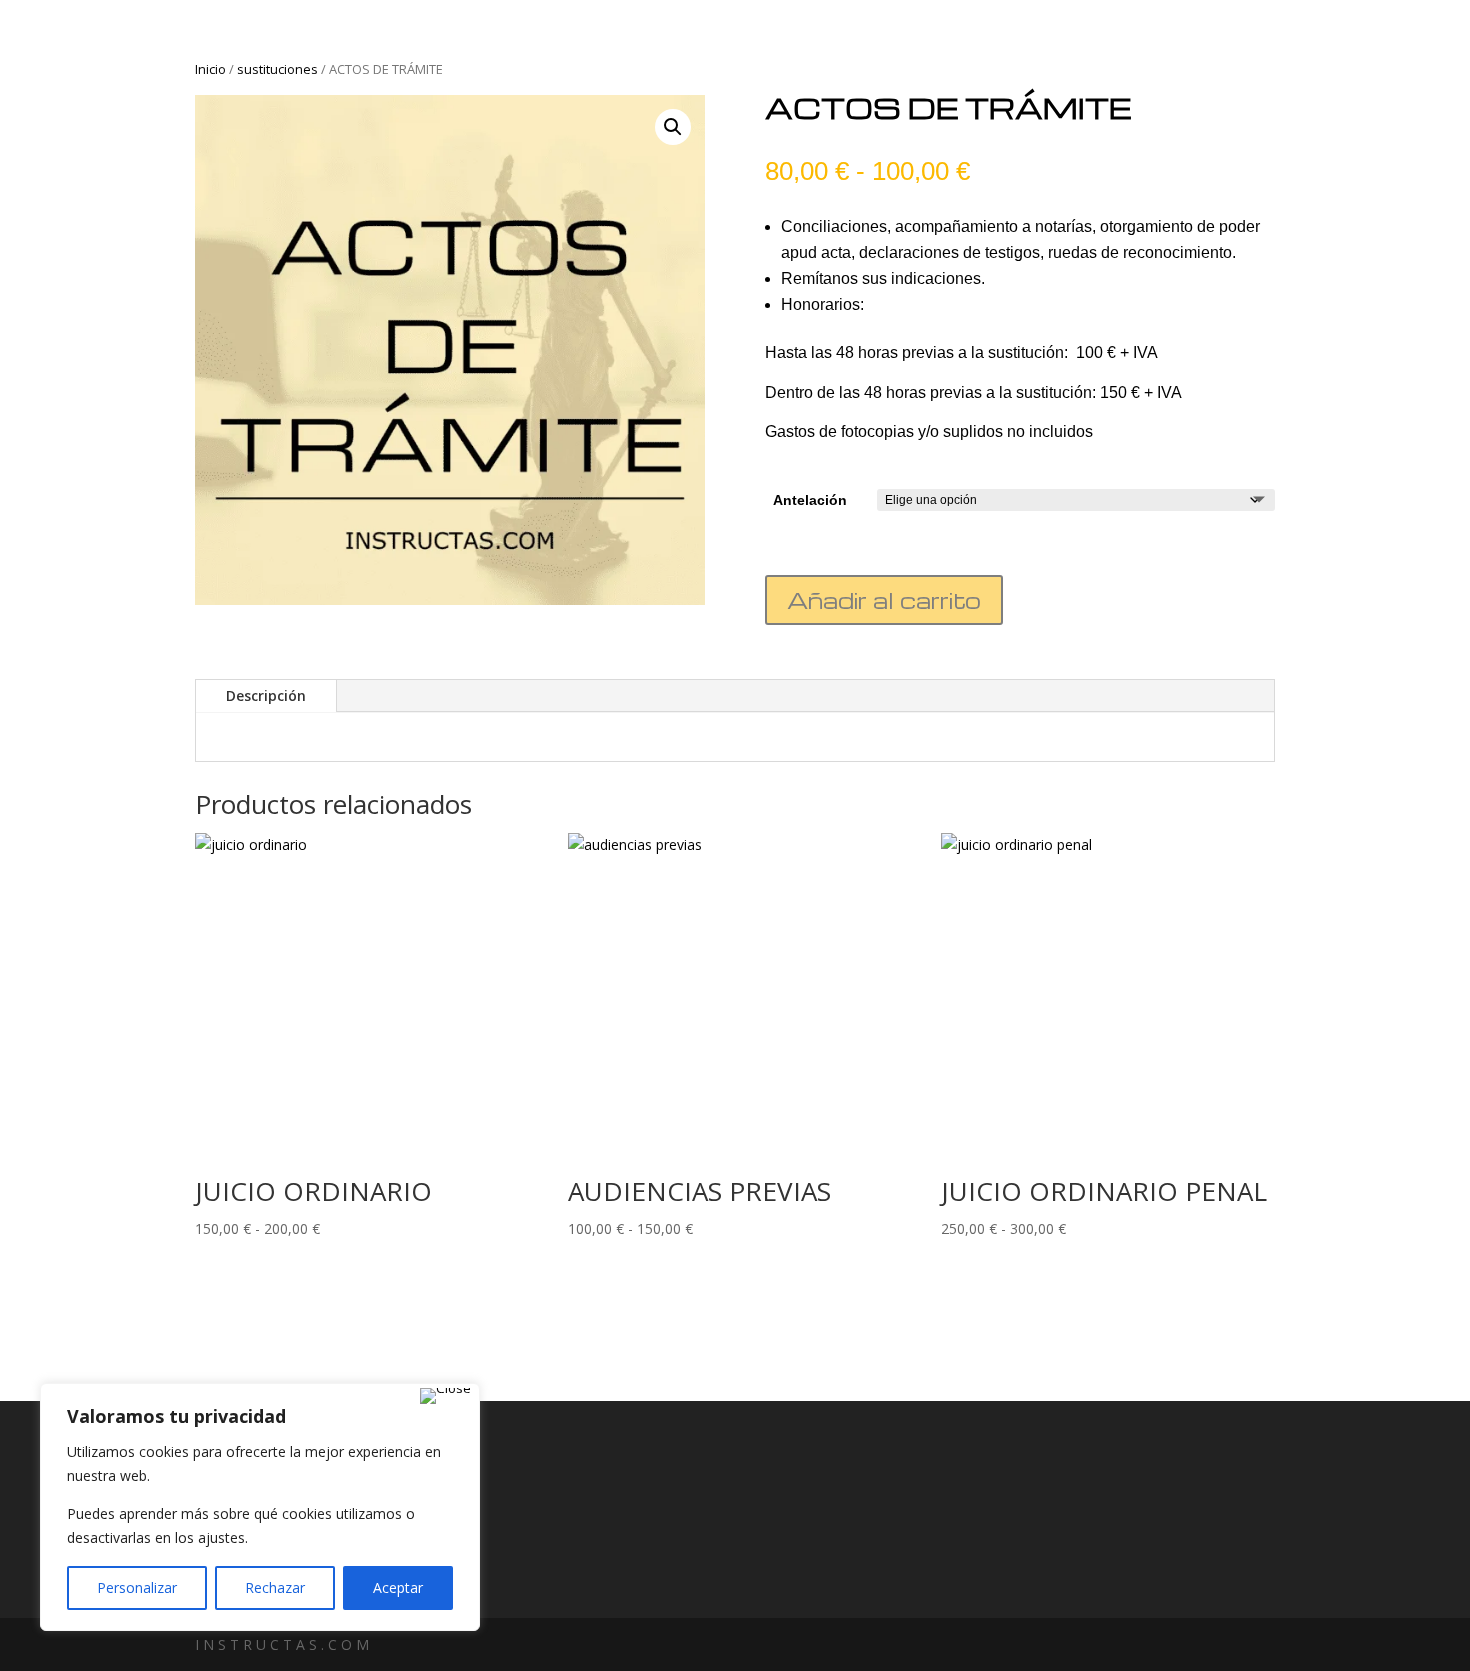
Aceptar (398, 1587)
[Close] (445, 1396)
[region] (260, 1507)
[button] (673, 127)
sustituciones (277, 69)
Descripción (266, 695)
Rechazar (275, 1587)
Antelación (810, 500)
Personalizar (137, 1587)
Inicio (210, 69)
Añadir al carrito (884, 600)
